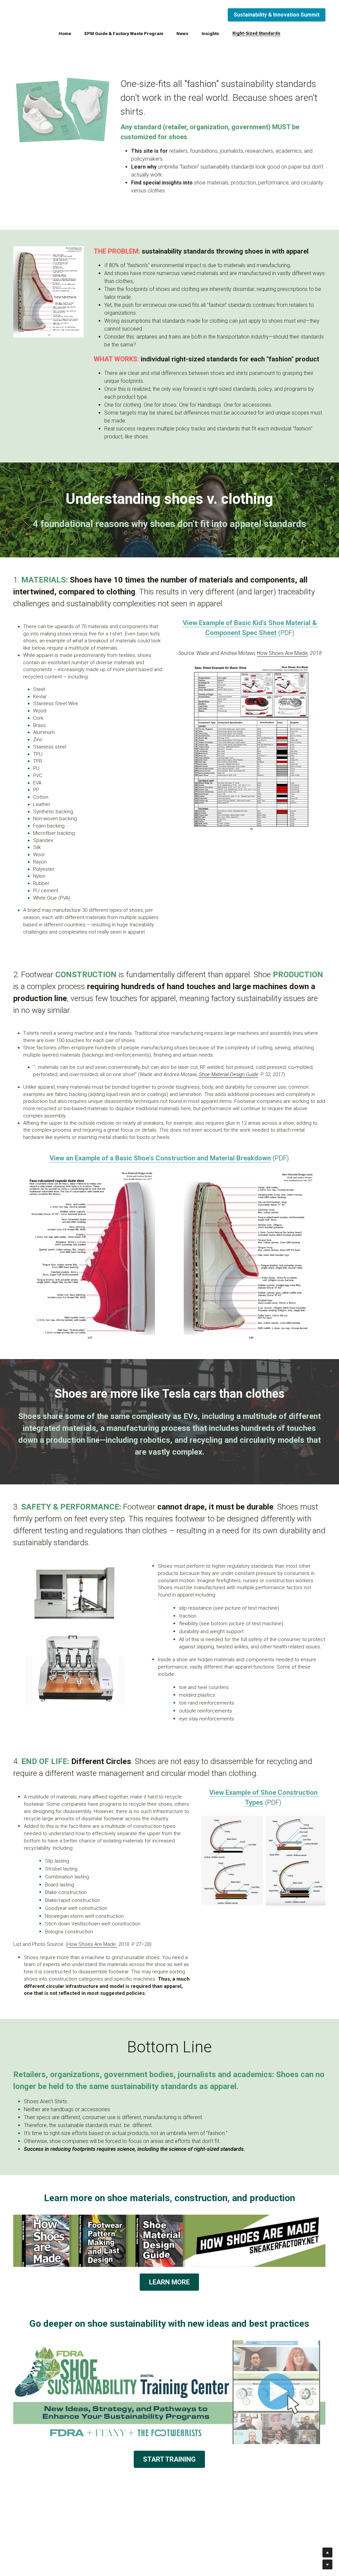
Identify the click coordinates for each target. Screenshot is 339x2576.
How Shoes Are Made (282, 651)
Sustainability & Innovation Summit (277, 15)
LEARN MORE (169, 2276)
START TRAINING (169, 2454)
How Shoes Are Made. (92, 1942)
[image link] (48, 291)
